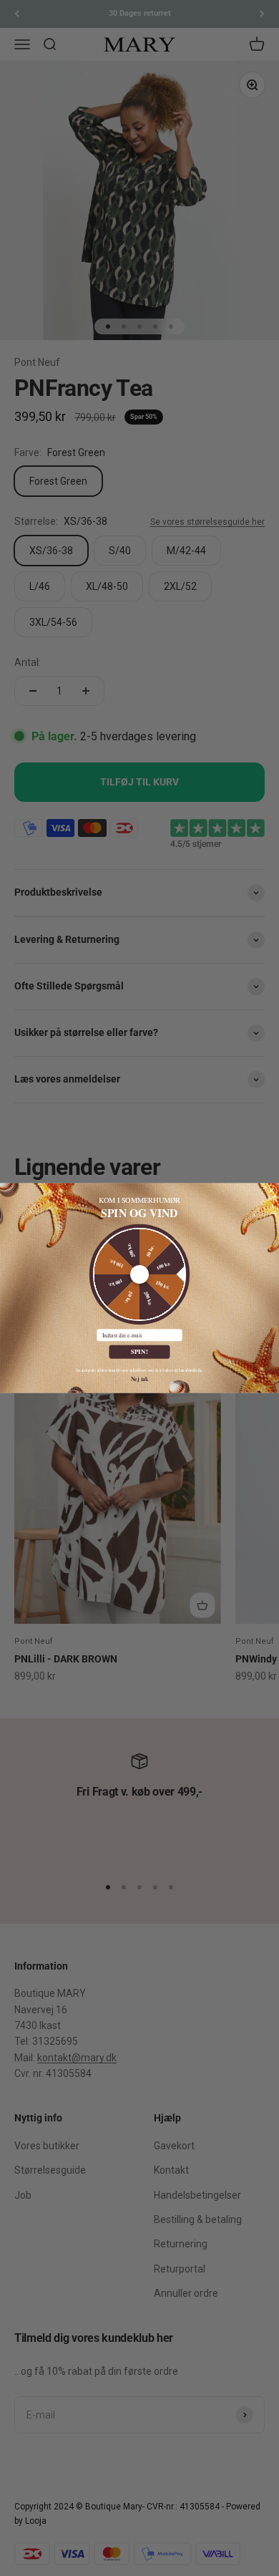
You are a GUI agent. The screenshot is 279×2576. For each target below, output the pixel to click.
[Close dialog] (272, 1191)
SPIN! (140, 1352)
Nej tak (140, 1379)
